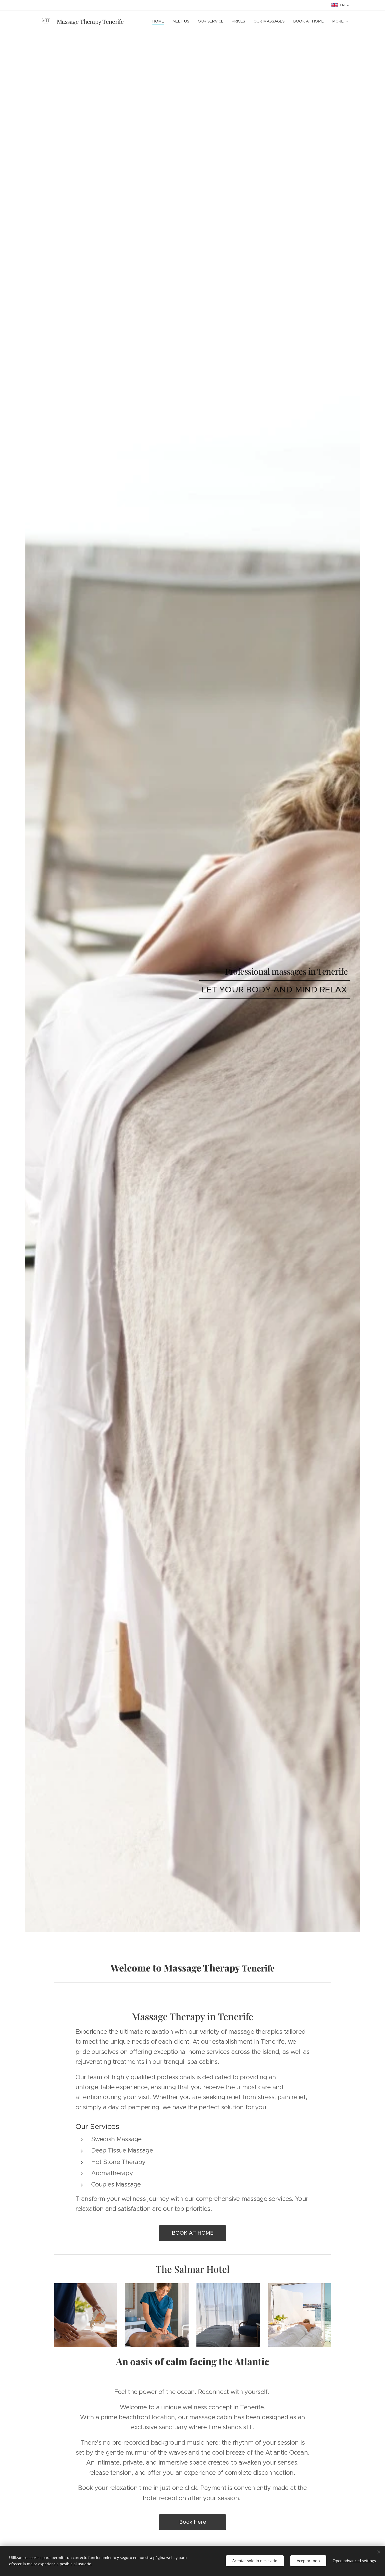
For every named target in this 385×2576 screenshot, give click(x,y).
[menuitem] (160, 21)
